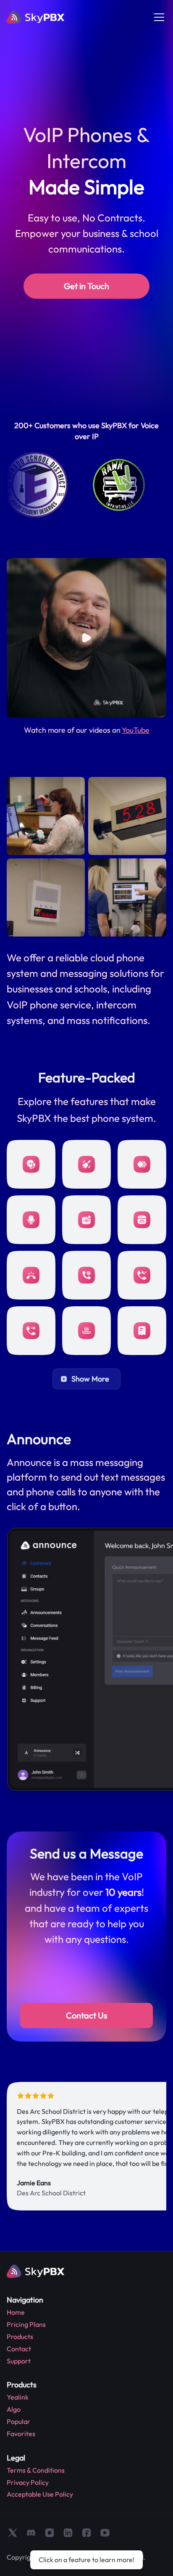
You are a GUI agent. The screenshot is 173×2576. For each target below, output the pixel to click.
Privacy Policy (28, 2482)
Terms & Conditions (36, 2470)
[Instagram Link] (50, 2533)
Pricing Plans (26, 2324)
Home (16, 2312)
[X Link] (13, 2533)
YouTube (136, 730)
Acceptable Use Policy (40, 2494)
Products (20, 2337)
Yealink (18, 2397)
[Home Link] (36, 17)
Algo (14, 2409)
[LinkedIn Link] (68, 2533)
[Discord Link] (31, 2533)
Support (19, 2361)
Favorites (21, 2434)
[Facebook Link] (86, 2533)
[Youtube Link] (105, 2533)
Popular (18, 2421)
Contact (19, 2349)
